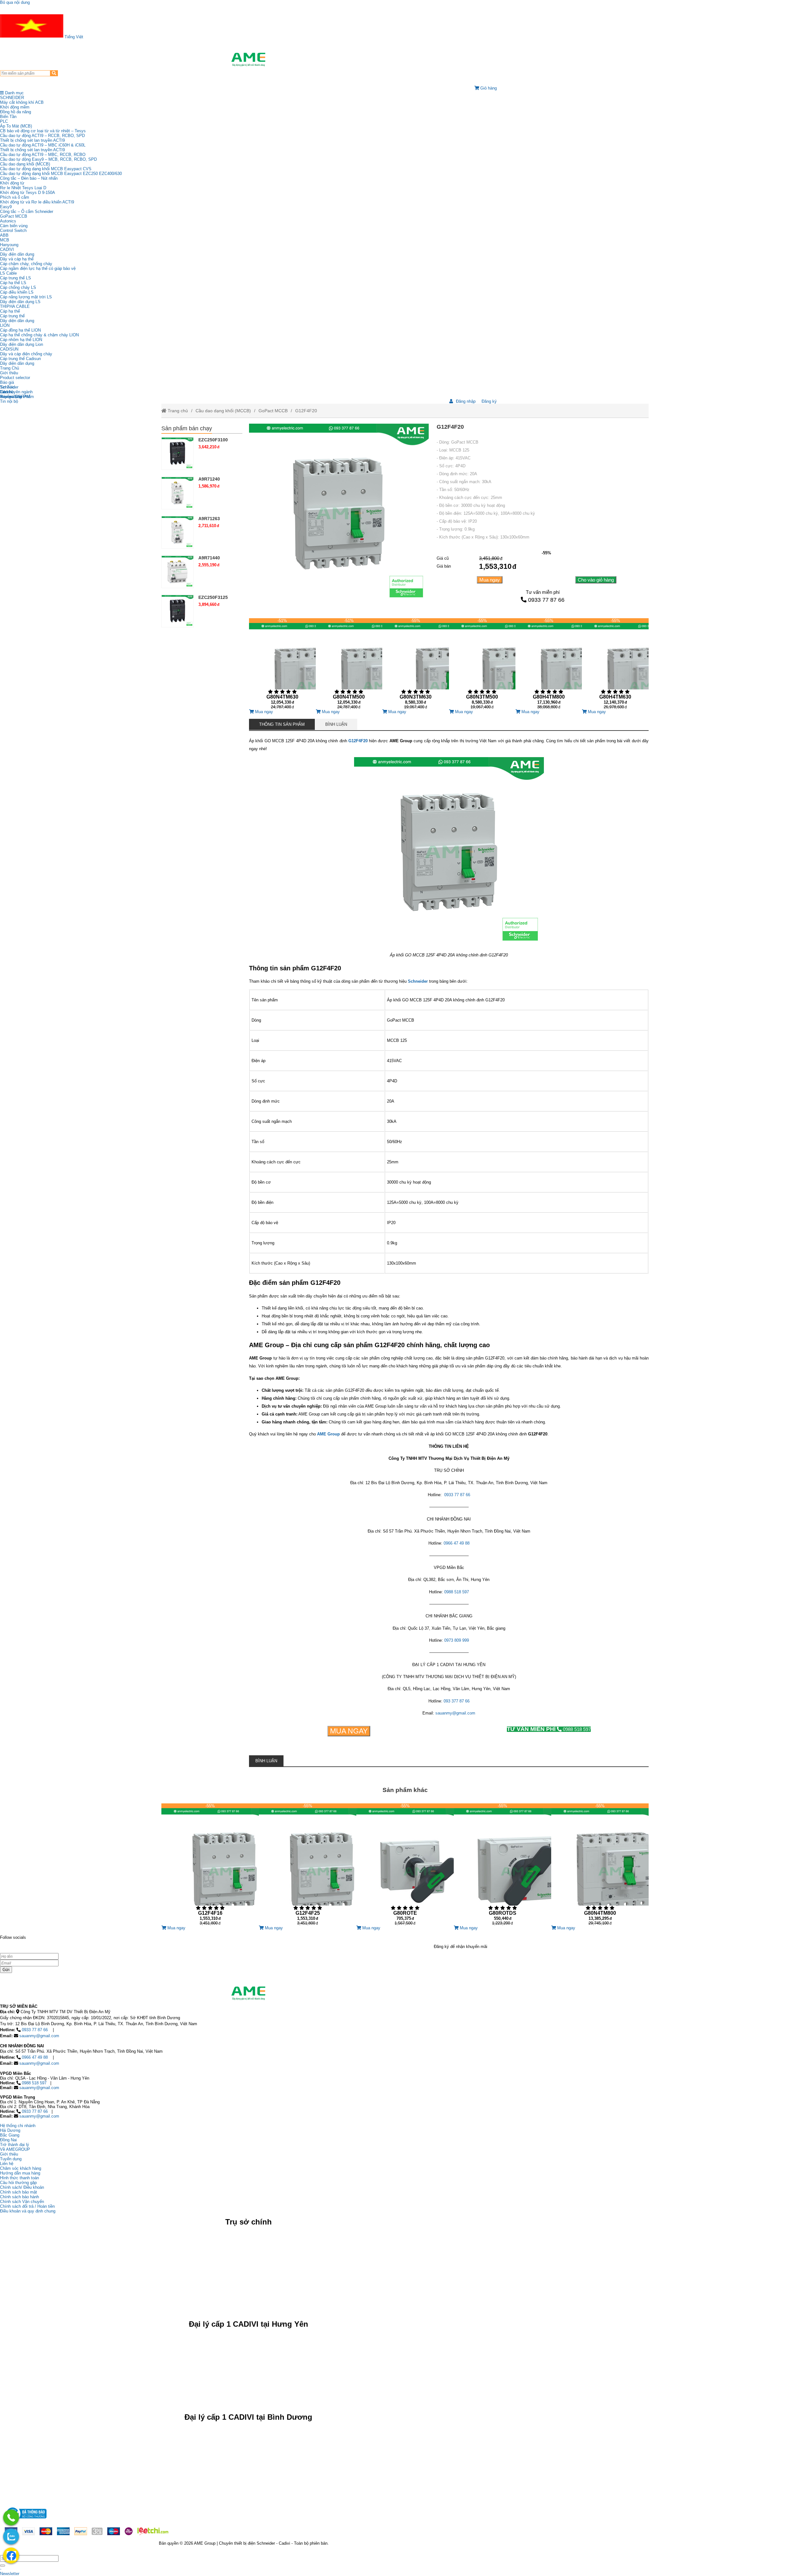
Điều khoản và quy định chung (28, 2211)
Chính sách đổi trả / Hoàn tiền (27, 2206)
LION (5, 325)
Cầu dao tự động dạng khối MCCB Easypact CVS (46, 169)
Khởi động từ (12, 183)
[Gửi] (3, 2566)
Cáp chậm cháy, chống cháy (26, 264)
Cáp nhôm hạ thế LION (21, 340)
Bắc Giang (10, 2135)
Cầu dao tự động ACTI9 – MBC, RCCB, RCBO (43, 155)
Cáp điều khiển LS (17, 292)
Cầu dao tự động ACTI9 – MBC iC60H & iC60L (43, 145)
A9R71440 (209, 558)
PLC (4, 121)
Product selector (15, 378)
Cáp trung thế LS (16, 278)
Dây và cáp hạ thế (17, 259)
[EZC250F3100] (178, 453)
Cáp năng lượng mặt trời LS (26, 297)
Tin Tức (7, 387)
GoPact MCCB (14, 216)
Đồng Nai (8, 2140)
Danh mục (14, 93)
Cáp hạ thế (10, 311)
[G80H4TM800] (549, 664)
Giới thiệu (9, 373)
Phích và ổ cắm (15, 197)
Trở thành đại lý (15, 2145)
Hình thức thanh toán (19, 2178)
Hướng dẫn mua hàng (20, 2173)
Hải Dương (10, 2130)
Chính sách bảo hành (19, 2197)
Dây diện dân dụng (17, 321)
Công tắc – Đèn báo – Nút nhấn (29, 178)
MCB (5, 240)
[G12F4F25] (308, 1864)
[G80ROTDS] (502, 1864)
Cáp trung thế (12, 316)
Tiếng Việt (73, 37)
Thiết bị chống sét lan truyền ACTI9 (32, 140)
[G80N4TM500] (349, 664)
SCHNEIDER (12, 98)
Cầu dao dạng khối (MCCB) (25, 164)
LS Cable (8, 273)
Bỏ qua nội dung (15, 2)
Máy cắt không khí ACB (22, 102)
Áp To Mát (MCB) (16, 126)
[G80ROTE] (405, 1864)
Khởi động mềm (15, 107)
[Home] (248, 59)
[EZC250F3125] (178, 611)
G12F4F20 (306, 411)
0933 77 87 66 (546, 600)
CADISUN (9, 349)
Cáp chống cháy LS (18, 287)
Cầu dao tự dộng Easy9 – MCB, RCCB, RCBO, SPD (48, 159)
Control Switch (13, 230)
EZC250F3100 (213, 440)
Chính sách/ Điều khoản (22, 2187)
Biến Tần (8, 117)
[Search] (54, 73)
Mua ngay (490, 580)
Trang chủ (177, 411)
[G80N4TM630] (282, 664)
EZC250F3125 (213, 597)
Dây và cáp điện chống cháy (26, 354)
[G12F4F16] (210, 1864)
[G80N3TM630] (415, 664)
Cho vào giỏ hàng (596, 580)
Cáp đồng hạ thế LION (20, 330)
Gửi (6, 1970)
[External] (26, 2520)
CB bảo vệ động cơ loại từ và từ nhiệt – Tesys (43, 131)
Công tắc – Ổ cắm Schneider (27, 212)
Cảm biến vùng (14, 226)
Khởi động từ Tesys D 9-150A (28, 193)
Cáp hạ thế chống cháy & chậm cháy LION (39, 335)
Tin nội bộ (9, 401)
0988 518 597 (549, 1729)
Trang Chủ (9, 368)
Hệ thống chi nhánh (18, 2126)
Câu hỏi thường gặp (18, 2183)
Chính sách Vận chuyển (22, 2202)
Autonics (8, 221)
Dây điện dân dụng (17, 254)
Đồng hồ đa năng (16, 112)
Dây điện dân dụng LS (20, 302)
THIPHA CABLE (15, 306)
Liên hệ (7, 392)
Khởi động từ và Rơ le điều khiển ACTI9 (37, 202)
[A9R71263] (178, 532)
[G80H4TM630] (615, 664)
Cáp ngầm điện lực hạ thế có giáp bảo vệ (38, 268)
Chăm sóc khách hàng (21, 2168)
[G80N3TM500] (482, 664)
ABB (4, 235)
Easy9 (6, 207)
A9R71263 (209, 519)
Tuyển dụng (11, 397)
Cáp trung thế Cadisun (20, 359)
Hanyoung (9, 245)
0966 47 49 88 (35, 2057)
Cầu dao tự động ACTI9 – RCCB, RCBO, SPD (42, 136)
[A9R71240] (178, 493)
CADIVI (7, 249)
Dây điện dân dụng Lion (22, 344)
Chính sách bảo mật (19, 2192)
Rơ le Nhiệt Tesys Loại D (23, 188)
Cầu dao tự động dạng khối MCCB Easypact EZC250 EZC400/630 (61, 174)
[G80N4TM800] (600, 1864)
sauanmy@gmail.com (39, 2036)
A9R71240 (209, 479)
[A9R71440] (178, 571)
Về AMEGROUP (15, 2149)
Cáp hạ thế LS (13, 283)
